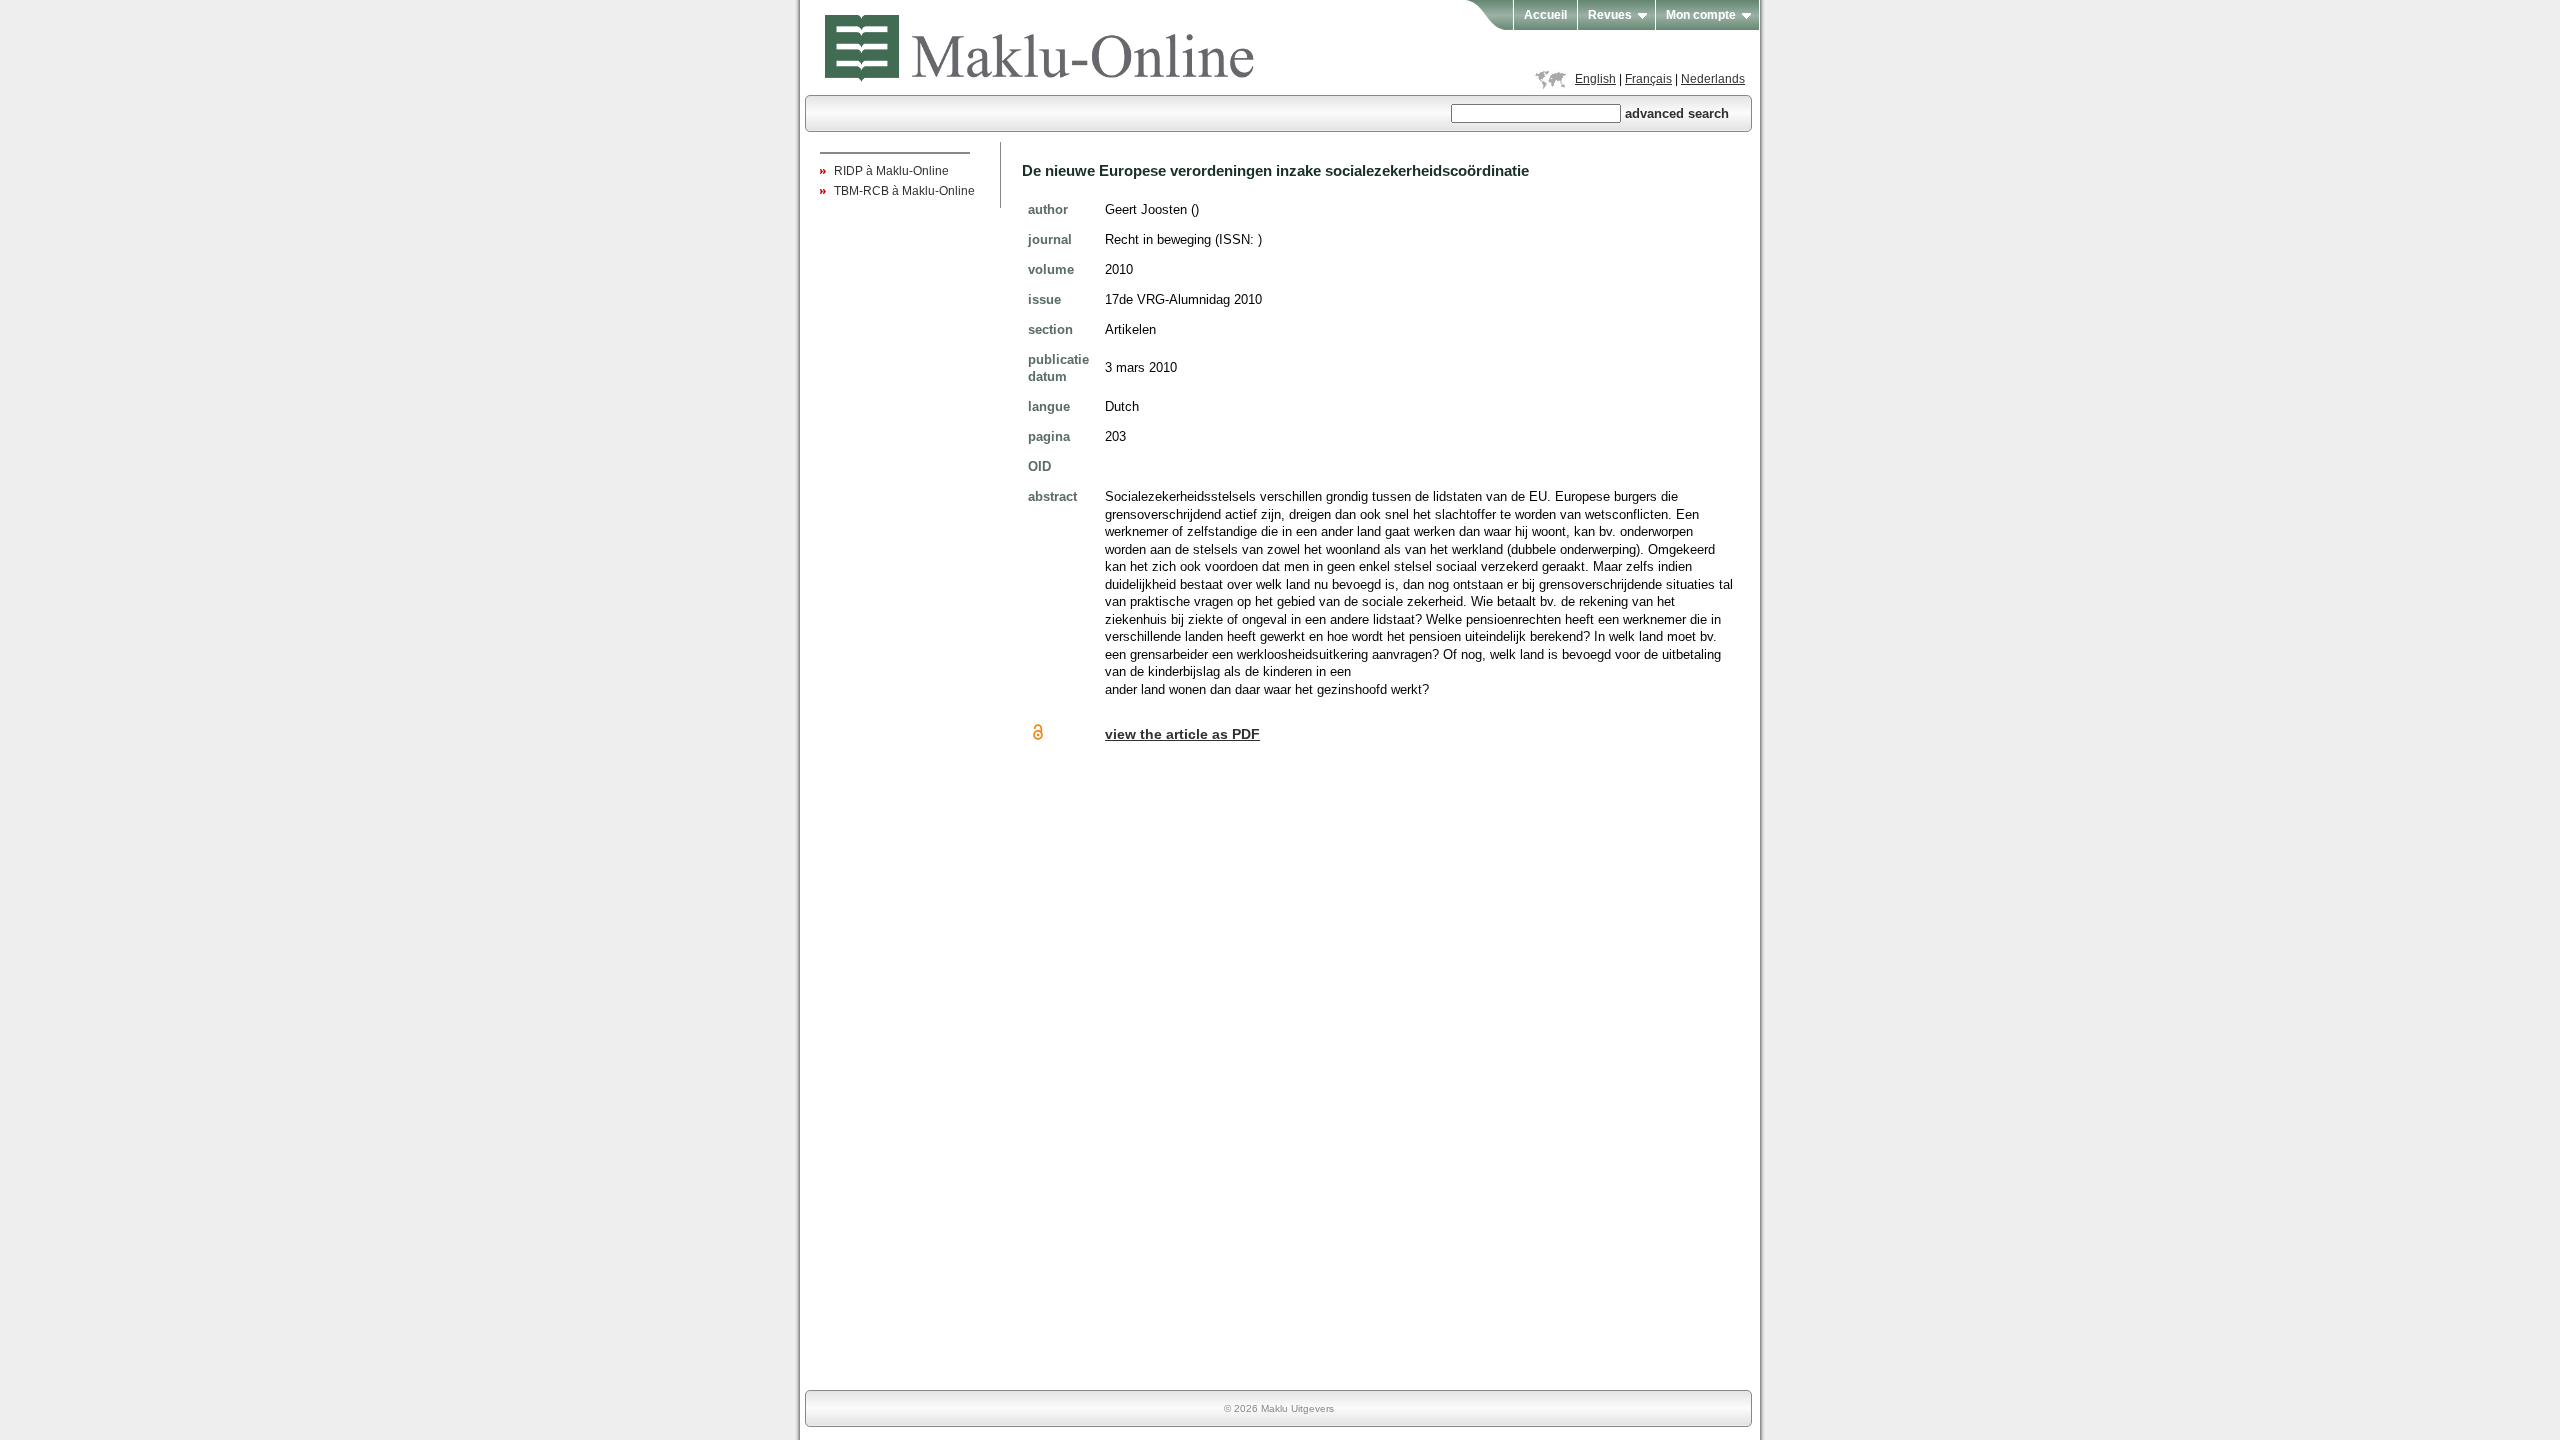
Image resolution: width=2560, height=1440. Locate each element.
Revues (1610, 15)
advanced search (1677, 113)
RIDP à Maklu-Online (891, 171)
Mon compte (1701, 15)
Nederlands (1713, 79)
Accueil (1545, 15)
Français (1648, 79)
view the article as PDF (1182, 734)
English (1595, 79)
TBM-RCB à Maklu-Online (904, 191)
